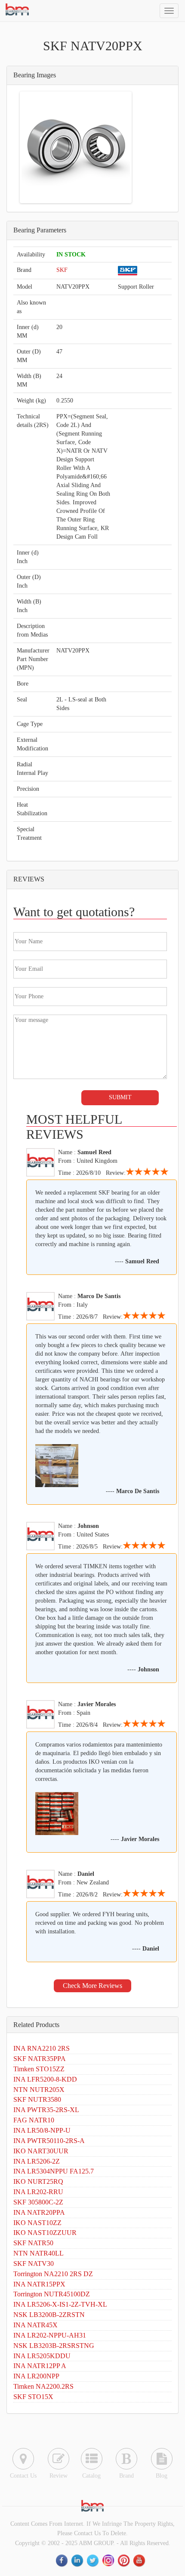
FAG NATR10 (34, 2120)
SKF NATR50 (33, 2243)
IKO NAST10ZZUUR (45, 2233)
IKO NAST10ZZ (37, 2223)
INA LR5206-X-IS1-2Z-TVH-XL (60, 2304)
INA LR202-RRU (38, 2192)
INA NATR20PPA (39, 2212)
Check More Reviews (92, 1986)
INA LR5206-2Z (37, 2161)
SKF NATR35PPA (40, 2059)
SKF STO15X (33, 2397)
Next (117, 147)
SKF (62, 270)
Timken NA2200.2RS (43, 2386)
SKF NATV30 (34, 2264)
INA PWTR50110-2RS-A (49, 2141)
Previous (34, 147)
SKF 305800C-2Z (38, 2202)
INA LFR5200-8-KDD (45, 2079)
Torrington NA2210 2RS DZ (53, 2274)
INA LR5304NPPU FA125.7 (54, 2171)
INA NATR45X (35, 2325)
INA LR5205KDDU (42, 2356)
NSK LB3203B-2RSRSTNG (54, 2346)
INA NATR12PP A (40, 2366)
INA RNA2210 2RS (42, 2048)
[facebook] (62, 2560)
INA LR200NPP (36, 2376)
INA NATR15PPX (39, 2284)
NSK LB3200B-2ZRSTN (49, 2315)
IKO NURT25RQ (38, 2181)
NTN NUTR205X (39, 2090)
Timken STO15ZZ (39, 2069)
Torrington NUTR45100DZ (52, 2294)
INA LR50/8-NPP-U (42, 2130)
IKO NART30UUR (41, 2151)
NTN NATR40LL (39, 2253)
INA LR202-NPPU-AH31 (50, 2335)
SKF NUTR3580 (37, 2099)
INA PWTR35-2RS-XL (46, 2110)
